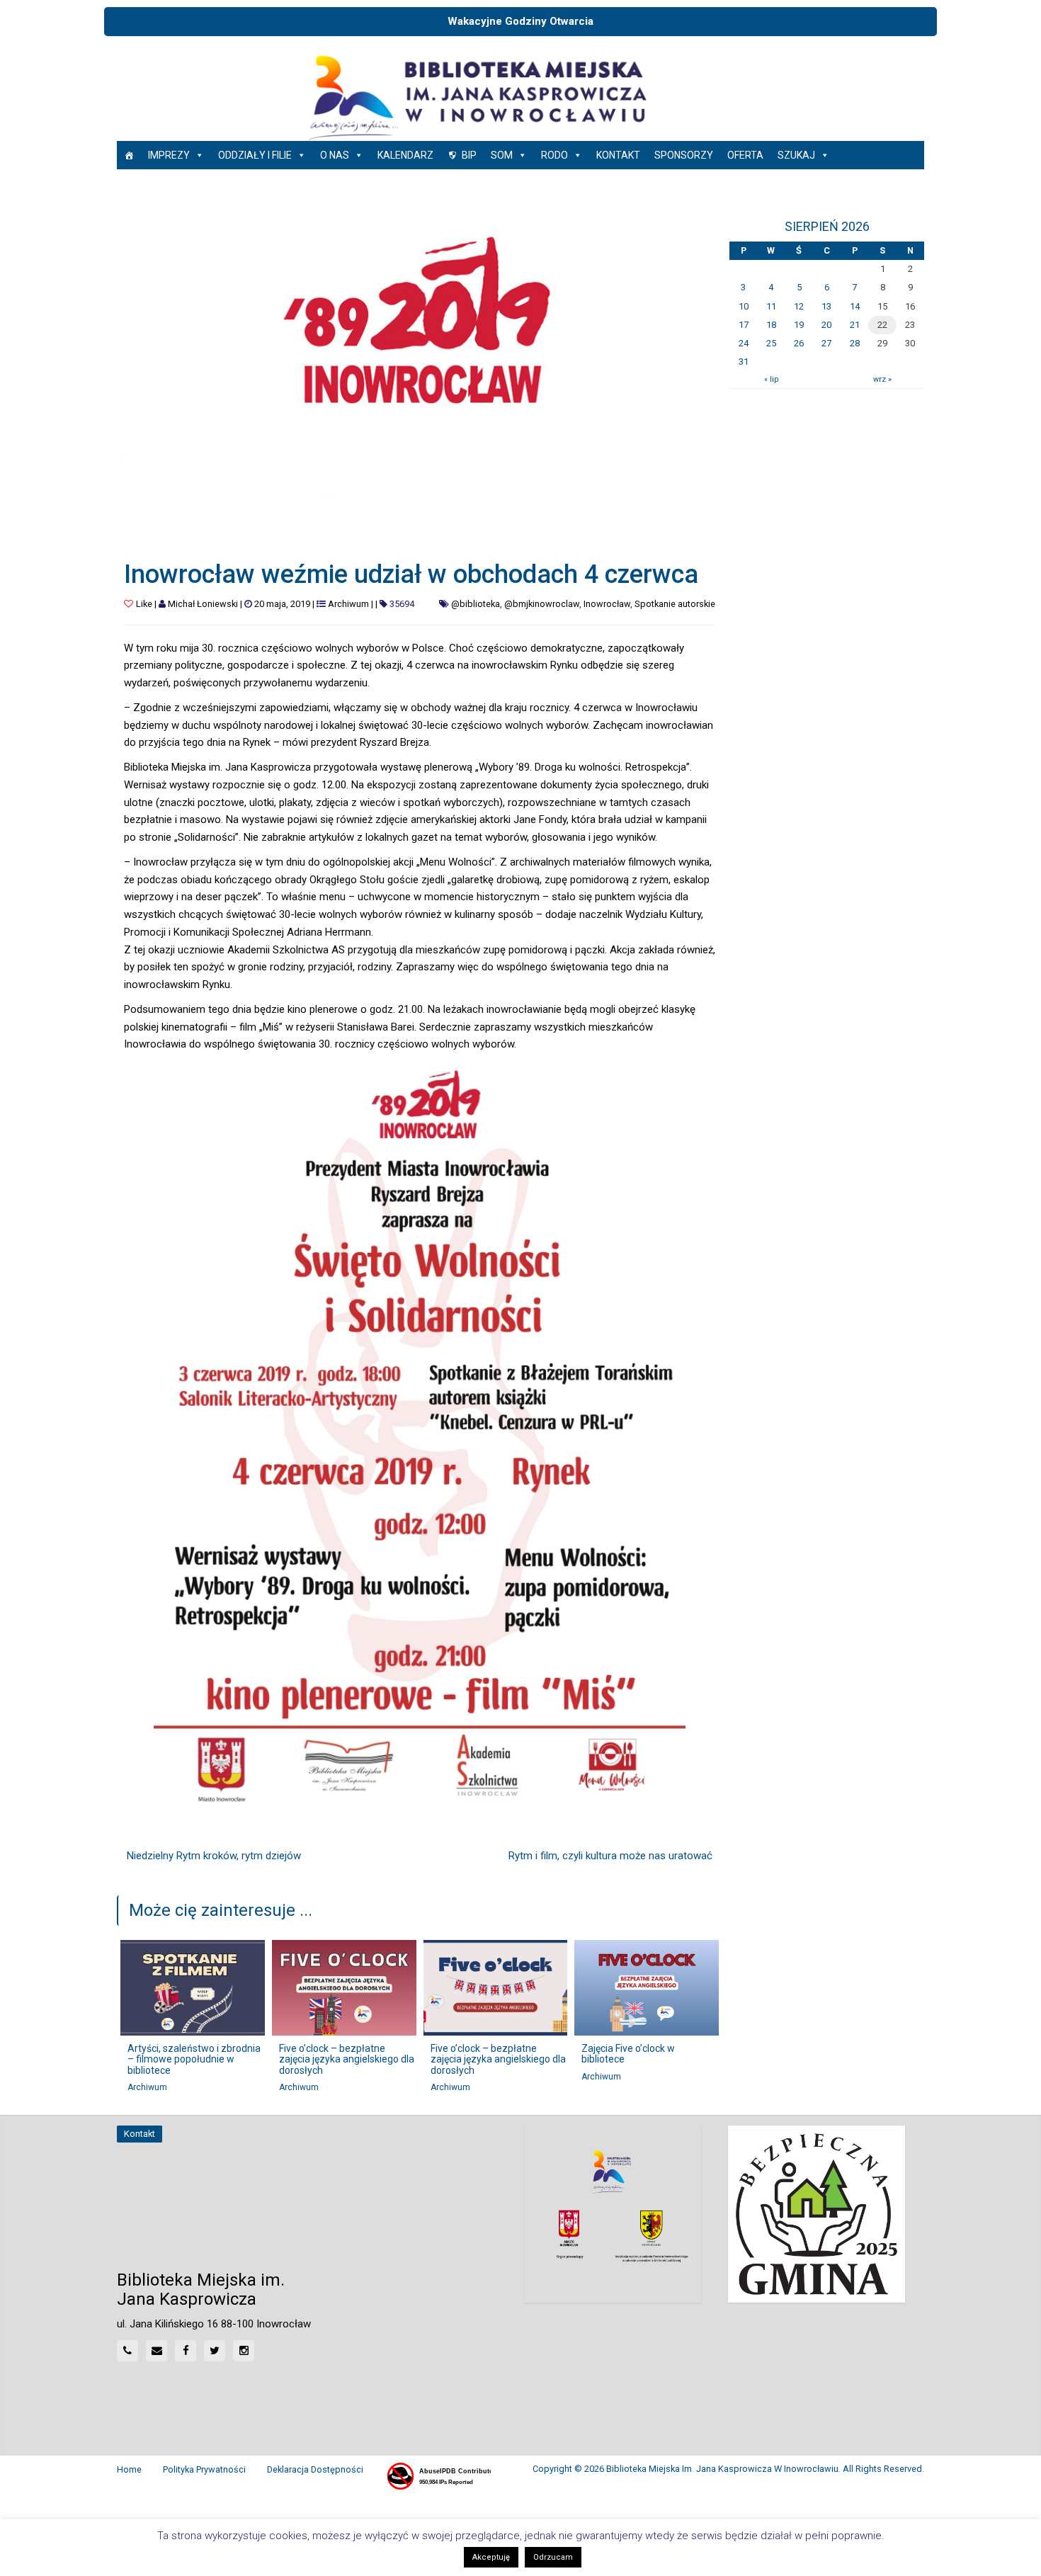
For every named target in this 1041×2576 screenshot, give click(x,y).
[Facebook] (186, 2351)
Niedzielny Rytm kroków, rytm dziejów (214, 1856)
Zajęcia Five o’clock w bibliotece (628, 2054)
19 (799, 325)
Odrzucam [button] (553, 2557)
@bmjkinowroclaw (542, 604)
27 (826, 343)
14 (855, 306)
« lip (771, 379)
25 (771, 343)
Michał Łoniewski (203, 604)
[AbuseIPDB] (438, 2476)
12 (799, 306)
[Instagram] (244, 2351)
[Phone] (127, 2351)
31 (744, 362)
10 (744, 306)
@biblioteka (476, 604)
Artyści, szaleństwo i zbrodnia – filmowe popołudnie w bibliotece (194, 2059)
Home (129, 2469)
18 (771, 325)
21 (855, 325)
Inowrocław (607, 604)
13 (826, 306)
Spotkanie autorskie (675, 604)
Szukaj (796, 155)
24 (744, 343)
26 (799, 343)
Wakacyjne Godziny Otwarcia (520, 21)
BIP (469, 155)
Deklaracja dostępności (315, 2469)
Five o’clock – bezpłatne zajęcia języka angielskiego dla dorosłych (347, 2059)
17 (744, 325)
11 (771, 306)
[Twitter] (215, 2351)
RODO (554, 155)
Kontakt (618, 155)
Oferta (745, 155)
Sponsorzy (684, 155)
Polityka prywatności (204, 2469)
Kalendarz (405, 155)
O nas (335, 155)
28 (855, 343)
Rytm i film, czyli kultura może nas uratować (610, 1856)
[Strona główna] (129, 155)
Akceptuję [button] (491, 2557)
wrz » (882, 379)
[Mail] (157, 2351)
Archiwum (348, 604)
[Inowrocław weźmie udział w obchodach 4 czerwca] (420, 372)
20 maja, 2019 (282, 604)
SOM (502, 155)
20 (826, 325)
